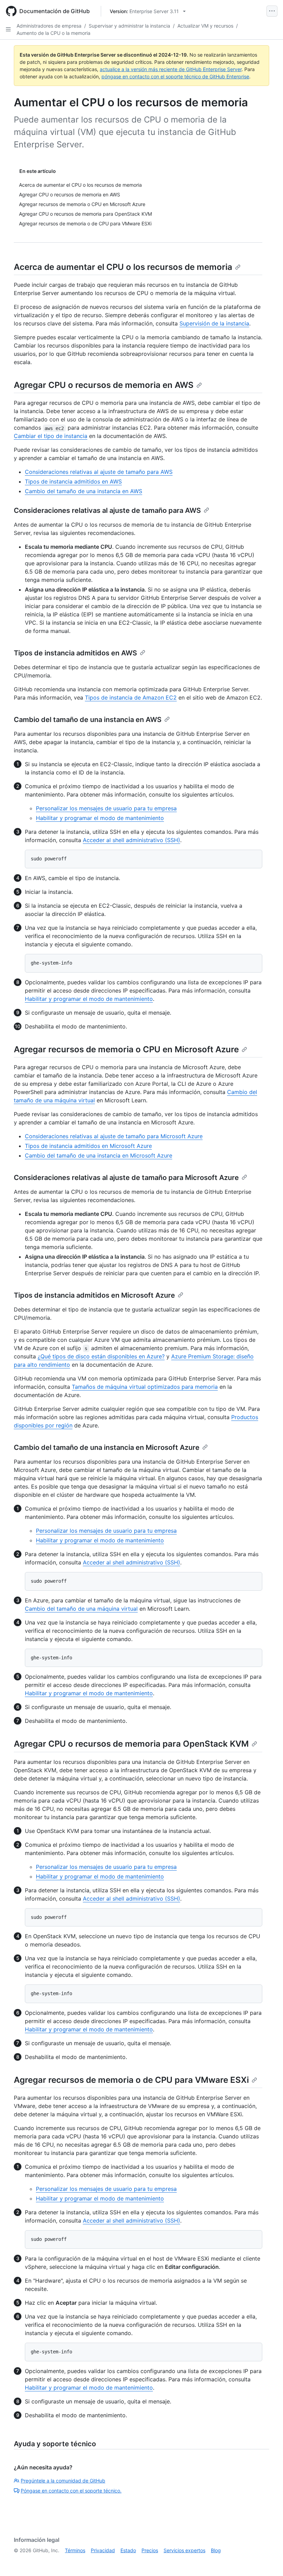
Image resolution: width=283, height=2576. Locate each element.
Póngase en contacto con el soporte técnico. (71, 2491)
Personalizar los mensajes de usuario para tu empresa (106, 808)
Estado (128, 2550)
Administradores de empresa (49, 26)
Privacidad (103, 2550)
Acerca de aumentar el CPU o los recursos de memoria (123, 267)
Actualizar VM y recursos (205, 26)
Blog (216, 2550)
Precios (150, 2550)
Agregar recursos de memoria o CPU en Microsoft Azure (126, 1049)
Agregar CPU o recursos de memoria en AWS (104, 385)
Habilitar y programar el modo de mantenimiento (100, 818)
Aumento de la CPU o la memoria (53, 33)
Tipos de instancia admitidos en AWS (73, 481)
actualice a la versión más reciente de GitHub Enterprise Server (171, 69)
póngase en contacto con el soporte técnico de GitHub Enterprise (175, 76)
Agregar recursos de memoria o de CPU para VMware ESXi (131, 2080)
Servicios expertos (184, 2550)
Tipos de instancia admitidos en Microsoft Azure (88, 1146)
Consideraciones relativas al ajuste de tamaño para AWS (99, 472)
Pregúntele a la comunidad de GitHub (63, 2481)
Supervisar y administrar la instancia (129, 26)
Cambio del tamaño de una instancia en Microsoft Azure (99, 1155)
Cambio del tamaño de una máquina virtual (81, 1609)
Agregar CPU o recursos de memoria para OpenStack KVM (131, 1744)
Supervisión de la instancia (214, 323)
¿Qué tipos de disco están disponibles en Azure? (101, 1356)
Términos (75, 2550)
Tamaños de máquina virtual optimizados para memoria (145, 1387)
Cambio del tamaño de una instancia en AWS (84, 491)
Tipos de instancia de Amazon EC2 (131, 697)
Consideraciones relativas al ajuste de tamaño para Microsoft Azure (114, 1136)
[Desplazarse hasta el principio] (268, 2561)
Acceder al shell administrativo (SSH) (131, 840)
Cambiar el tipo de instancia (51, 436)
